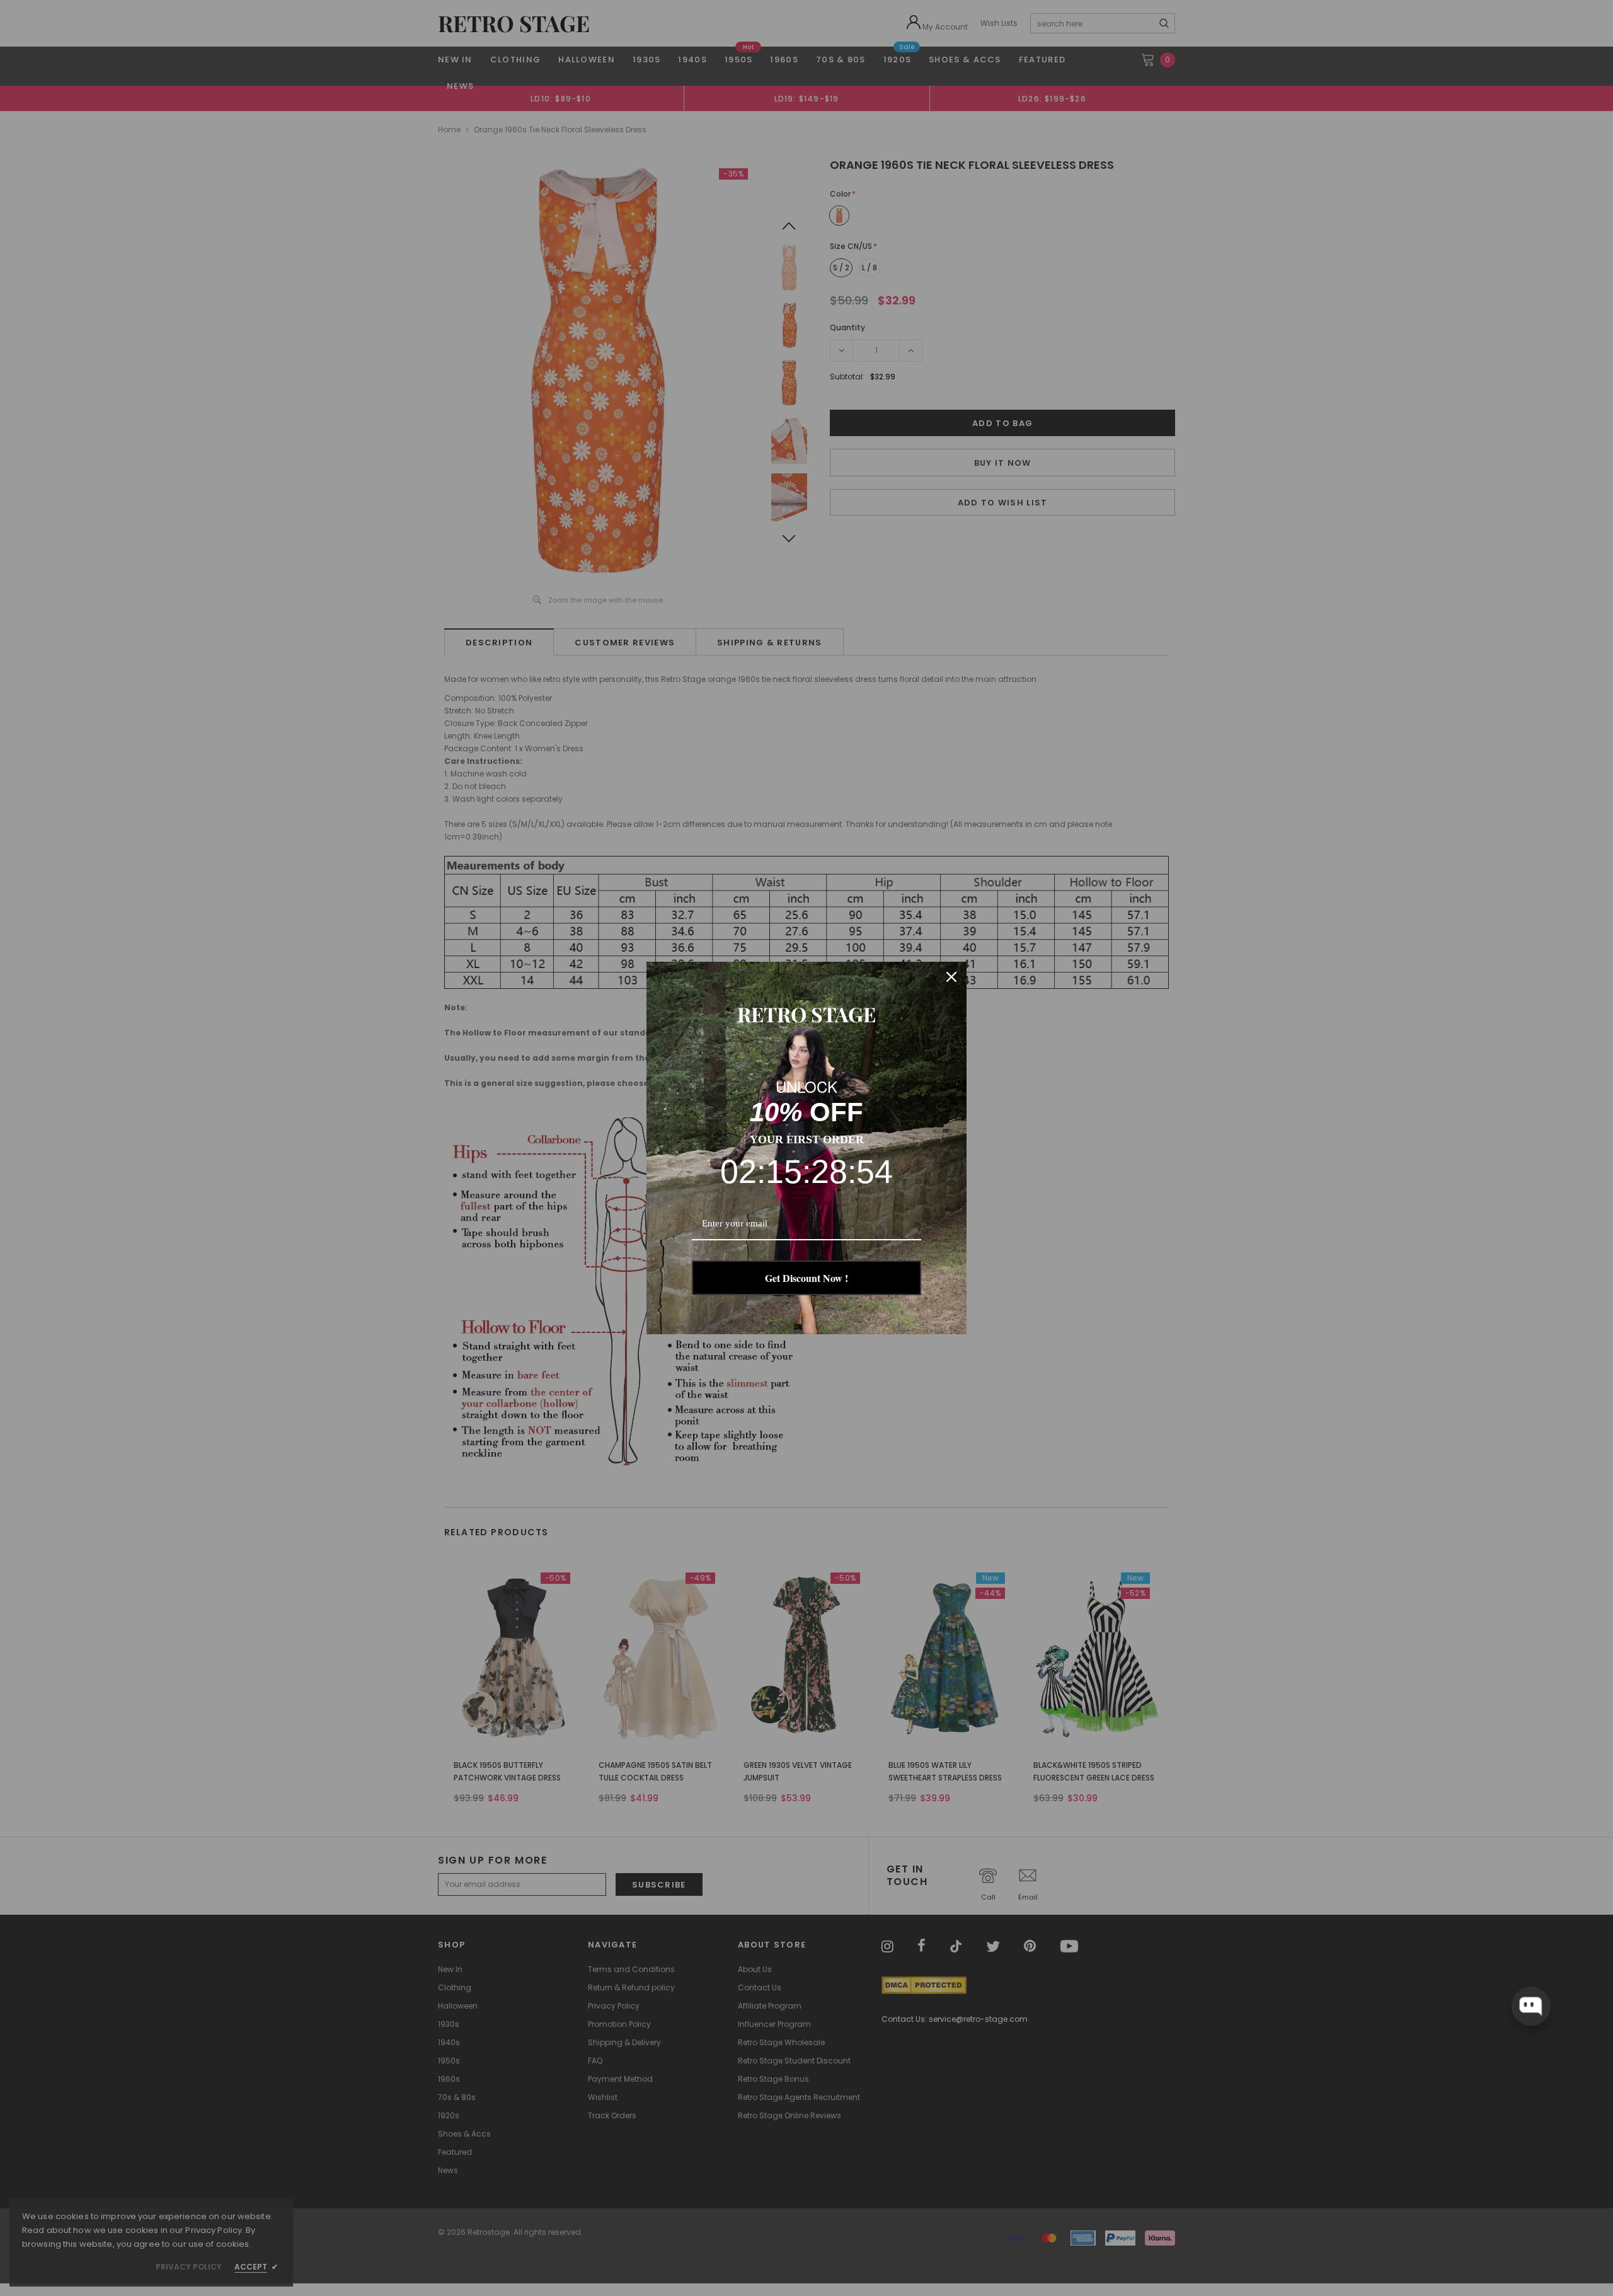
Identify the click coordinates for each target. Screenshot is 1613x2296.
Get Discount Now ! (806, 1278)
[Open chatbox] (1530, 2006)
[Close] (951, 977)
